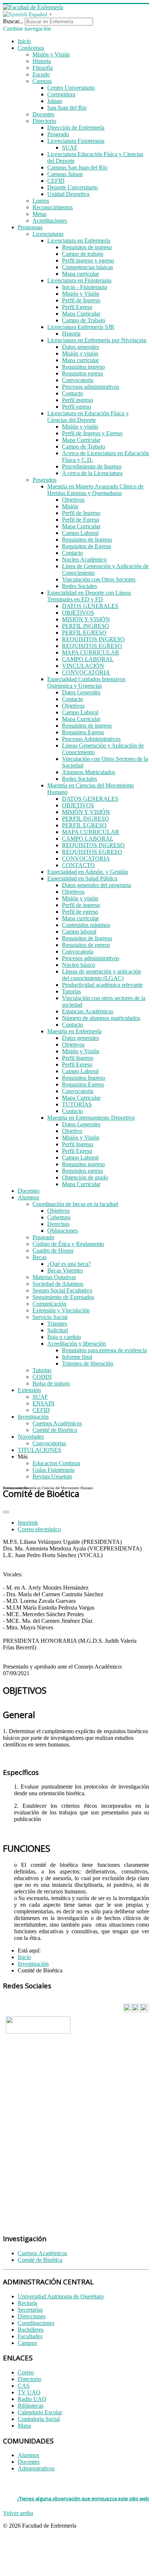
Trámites (57, 1324)
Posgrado (58, 134)
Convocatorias (49, 1443)
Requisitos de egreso (86, 945)
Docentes (43, 114)
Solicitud (58, 1330)
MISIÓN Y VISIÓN (86, 619)
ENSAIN (44, 1403)
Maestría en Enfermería (74, 1031)
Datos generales (80, 347)
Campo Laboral (80, 533)
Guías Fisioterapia (53, 1470)
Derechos (58, 1224)
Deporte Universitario (72, 187)
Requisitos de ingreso (87, 247)
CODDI (42, 1377)
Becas (39, 1257)
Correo (26, 2372)
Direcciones (32, 2316)
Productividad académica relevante (102, 985)
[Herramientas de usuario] (6, 1512)
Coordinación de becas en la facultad (75, 1204)
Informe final (77, 1357)
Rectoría (27, 2303)
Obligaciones (63, 1231)
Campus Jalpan (65, 174)
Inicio (24, 41)
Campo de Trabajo (84, 320)
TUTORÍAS (77, 1104)
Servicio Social (50, 1317)
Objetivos (73, 500)
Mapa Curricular (81, 314)
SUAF (70, 147)
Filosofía (43, 68)
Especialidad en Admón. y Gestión (88, 872)
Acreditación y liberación (77, 1344)
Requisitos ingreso (83, 367)
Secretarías (30, 2310)
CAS (24, 2386)
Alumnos (28, 1197)
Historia (42, 61)
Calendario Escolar (40, 2412)
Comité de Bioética (55, 1430)
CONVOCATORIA (86, 672)
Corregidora (61, 94)
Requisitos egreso (82, 373)
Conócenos (31, 48)
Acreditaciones (50, 221)
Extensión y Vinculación (61, 1310)
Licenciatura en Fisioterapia (79, 280)
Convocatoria (78, 380)
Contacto (72, 393)
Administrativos (36, 2468)
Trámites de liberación (88, 1363)
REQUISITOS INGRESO (93, 639)
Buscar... (13, 21)
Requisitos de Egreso (87, 546)
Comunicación (49, 1304)
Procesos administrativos (91, 387)
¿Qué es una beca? (69, 1264)
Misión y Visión (51, 54)
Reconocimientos (53, 207)
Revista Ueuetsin (52, 1476)
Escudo (41, 74)
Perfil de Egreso (81, 520)
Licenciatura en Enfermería (79, 241)
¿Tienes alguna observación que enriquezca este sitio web (83, 2498)
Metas (39, 214)
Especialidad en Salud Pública (82, 878)
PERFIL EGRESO (84, 633)
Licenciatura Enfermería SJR (81, 327)
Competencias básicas (87, 267)
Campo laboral (79, 932)
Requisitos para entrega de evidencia (104, 1350)
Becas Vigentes (65, 1270)
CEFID (56, 181)
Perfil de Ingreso (81, 300)
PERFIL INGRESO (86, 626)
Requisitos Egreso (83, 732)
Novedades (31, 1437)
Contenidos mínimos (86, 925)
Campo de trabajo (83, 254)
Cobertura (59, 1217)
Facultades (30, 2336)
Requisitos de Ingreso (87, 540)
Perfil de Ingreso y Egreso (92, 433)
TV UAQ (29, 2392)
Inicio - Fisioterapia (84, 287)
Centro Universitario (71, 88)
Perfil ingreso (77, 400)
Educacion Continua (56, 1463)
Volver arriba (18, 2513)
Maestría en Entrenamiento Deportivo (91, 1118)
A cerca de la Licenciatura (92, 473)
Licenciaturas (48, 234)
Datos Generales (81, 692)
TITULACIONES (39, 1450)
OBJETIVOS (78, 613)
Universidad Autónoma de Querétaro (61, 2296)
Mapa (24, 2426)
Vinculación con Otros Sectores (99, 579)
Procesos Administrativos (91, 739)
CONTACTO (78, 865)
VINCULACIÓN (83, 666)
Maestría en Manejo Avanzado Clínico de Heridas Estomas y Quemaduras (95, 490)
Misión (70, 506)
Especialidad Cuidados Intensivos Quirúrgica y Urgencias (86, 682)
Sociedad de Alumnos (58, 1284)
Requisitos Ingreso (84, 1078)
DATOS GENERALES (90, 606)
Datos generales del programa (96, 885)
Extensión (29, 1390)
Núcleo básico (79, 965)
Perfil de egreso (80, 912)
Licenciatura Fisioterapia (76, 141)
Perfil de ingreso (81, 905)
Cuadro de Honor (53, 1251)
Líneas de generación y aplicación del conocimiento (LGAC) (101, 975)
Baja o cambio (64, 1337)
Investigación (33, 1417)
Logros (41, 201)
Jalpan (55, 101)
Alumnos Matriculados (89, 772)
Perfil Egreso (77, 307)
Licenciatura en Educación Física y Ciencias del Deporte (88, 417)
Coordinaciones (36, 2323)
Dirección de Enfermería (76, 128)
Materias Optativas (54, 1277)
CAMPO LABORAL (88, 659)
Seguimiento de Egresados (63, 1297)
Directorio (44, 121)
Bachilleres (31, 2330)
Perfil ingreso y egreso (88, 260)
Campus (42, 81)
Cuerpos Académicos (57, 1423)
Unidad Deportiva (68, 194)
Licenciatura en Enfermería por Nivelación (97, 340)
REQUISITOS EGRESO (92, 646)
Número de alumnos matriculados (101, 1018)
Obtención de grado (85, 1177)
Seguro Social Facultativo (62, 1290)
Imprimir (28, 1523)
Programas (30, 227)
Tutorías (71, 991)
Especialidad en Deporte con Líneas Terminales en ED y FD (89, 596)
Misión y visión (80, 353)
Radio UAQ (32, 2399)
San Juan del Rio (67, 108)
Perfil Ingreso (78, 1058)
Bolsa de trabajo (51, 1383)
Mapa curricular (80, 274)
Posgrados (44, 480)
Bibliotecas (31, 2406)
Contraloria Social (39, 2419)
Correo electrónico (39, 1529)
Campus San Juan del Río (77, 167)
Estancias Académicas (88, 1011)
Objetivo (72, 1131)
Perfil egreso (77, 407)
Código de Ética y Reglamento (68, 1244)
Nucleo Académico (84, 559)
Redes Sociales (80, 586)
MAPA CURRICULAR (91, 652)
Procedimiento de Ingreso (92, 466)
